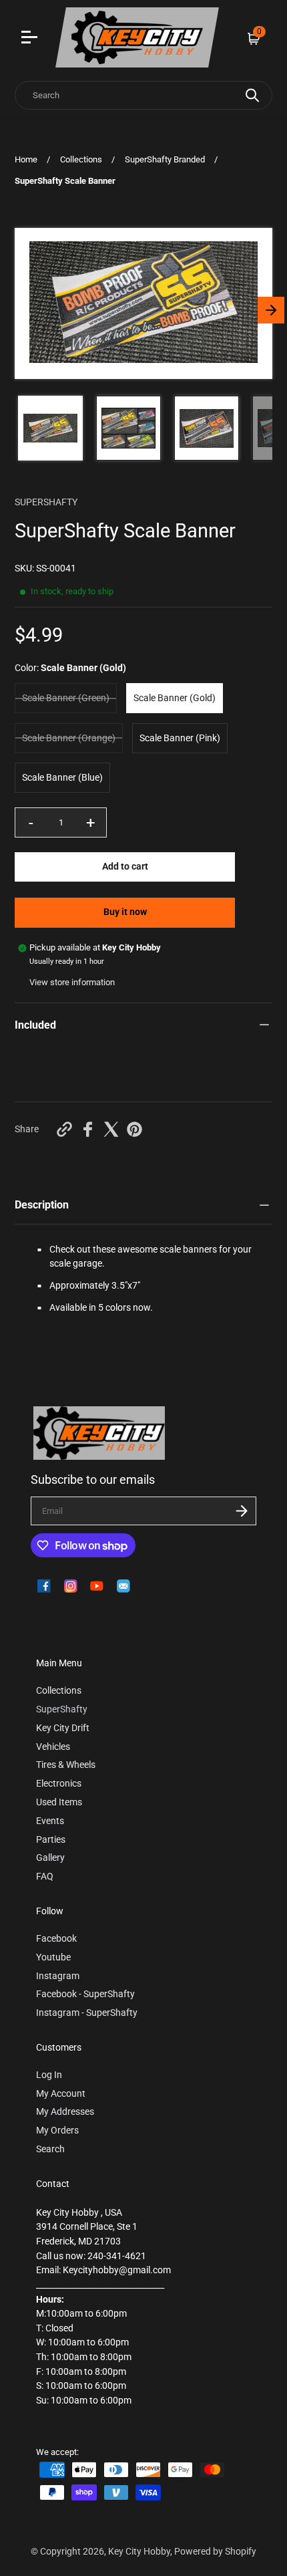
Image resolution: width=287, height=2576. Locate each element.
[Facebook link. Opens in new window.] (44, 1586)
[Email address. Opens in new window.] (123, 1586)
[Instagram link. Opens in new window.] (71, 1586)
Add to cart (125, 867)
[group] (50, 428)
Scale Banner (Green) (66, 698)
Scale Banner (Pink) (180, 738)
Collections (81, 159)
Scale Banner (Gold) (175, 698)
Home (26, 159)
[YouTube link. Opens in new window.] (97, 1586)
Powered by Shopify (215, 2552)
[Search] (252, 95)
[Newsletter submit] (242, 1511)
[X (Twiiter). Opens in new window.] (111, 1129)
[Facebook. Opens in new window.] (88, 1129)
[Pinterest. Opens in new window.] (134, 1129)
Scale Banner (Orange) (69, 738)
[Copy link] (64, 1129)
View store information (72, 982)
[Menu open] (31, 39)
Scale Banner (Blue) (62, 778)
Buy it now (125, 912)
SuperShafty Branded (165, 159)
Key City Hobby (139, 2552)
